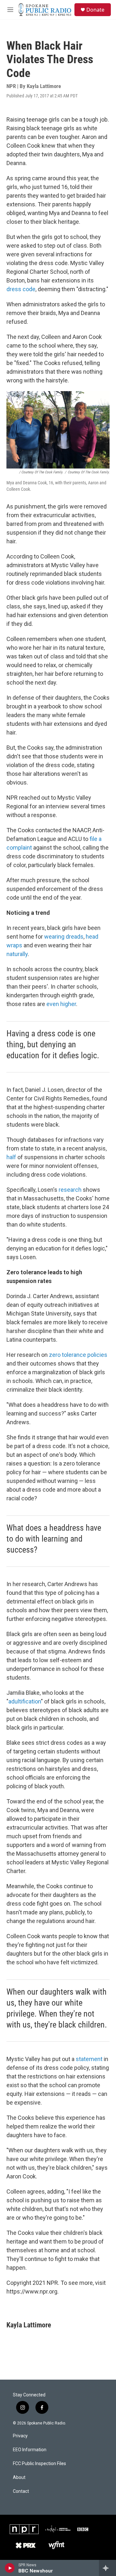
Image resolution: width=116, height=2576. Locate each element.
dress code (21, 289)
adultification (25, 1701)
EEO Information (30, 2450)
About (19, 2477)
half (11, 1157)
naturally (17, 954)
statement (89, 2059)
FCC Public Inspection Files (39, 2464)
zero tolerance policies (78, 1355)
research (70, 1190)
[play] (10, 2568)
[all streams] (107, 2568)
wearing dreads (64, 937)
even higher (61, 1004)
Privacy (20, 2436)
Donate (95, 10)
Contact (21, 2491)
